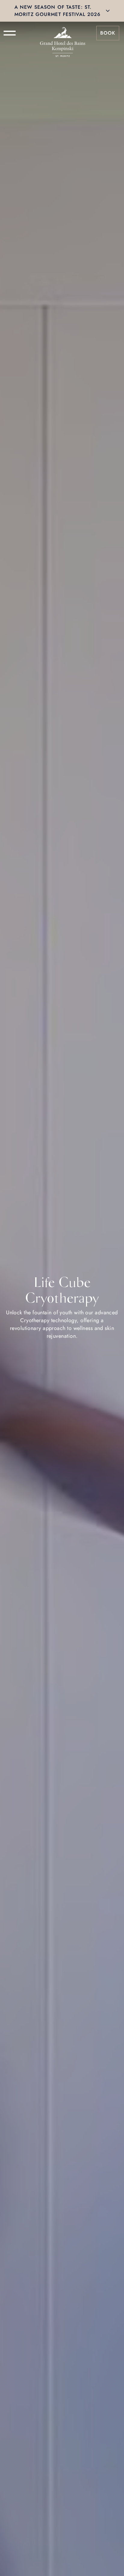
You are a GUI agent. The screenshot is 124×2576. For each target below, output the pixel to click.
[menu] (10, 33)
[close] (108, 11)
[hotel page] (63, 33)
